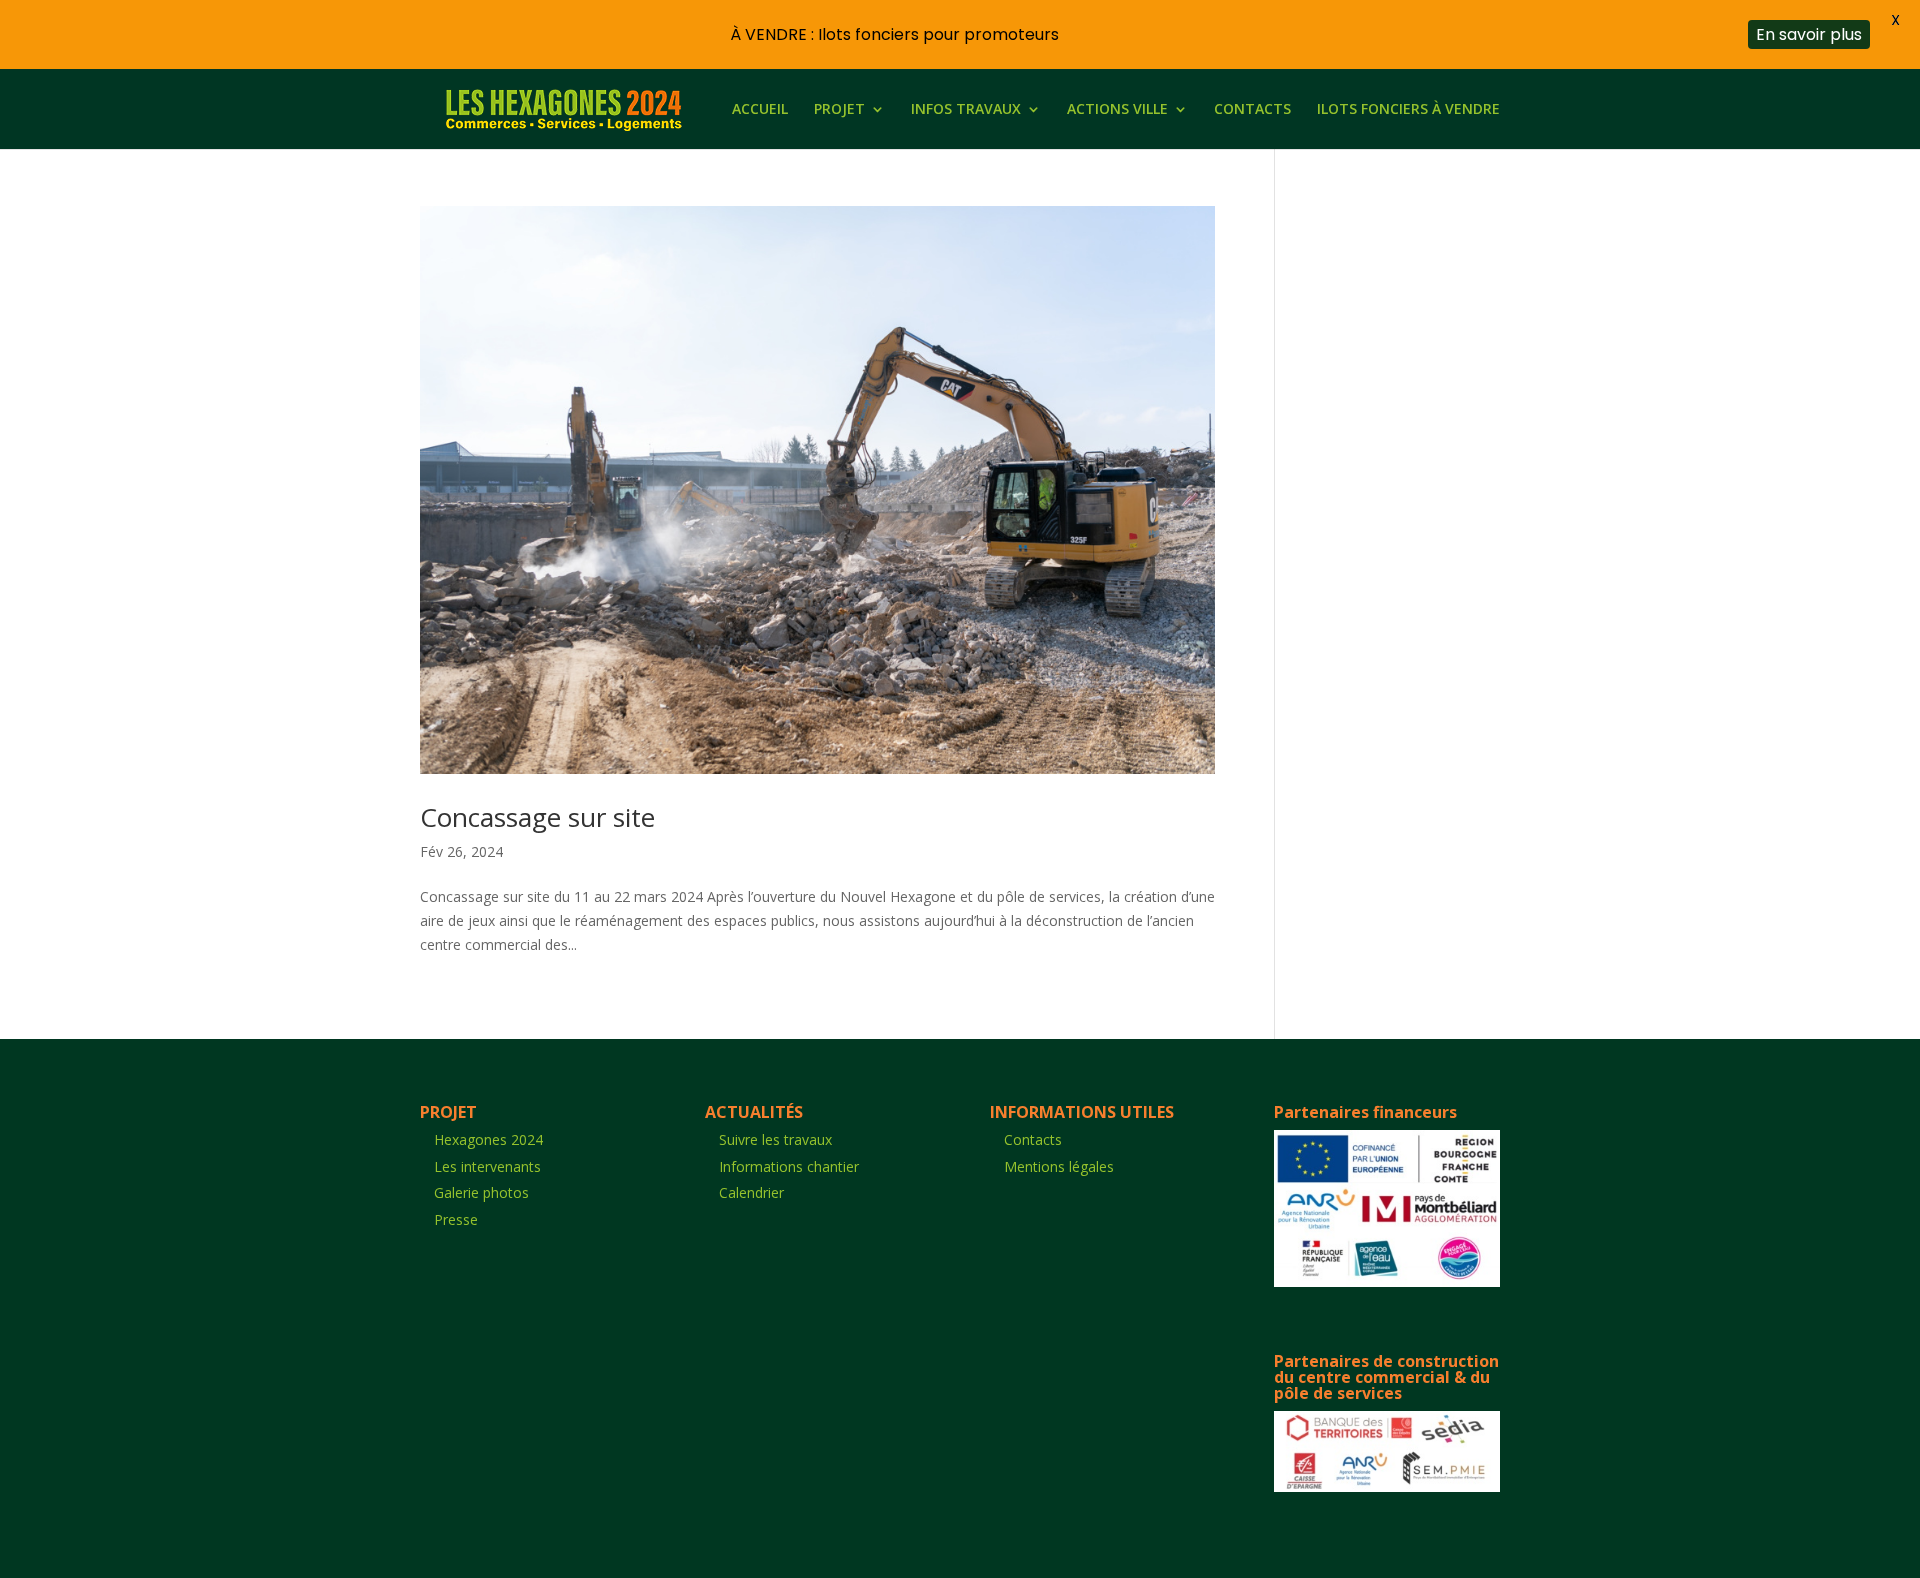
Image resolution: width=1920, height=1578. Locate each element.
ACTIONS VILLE (1117, 110)
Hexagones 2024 (488, 1139)
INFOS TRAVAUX (966, 110)
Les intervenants (487, 1166)
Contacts (1033, 1139)
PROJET (839, 110)
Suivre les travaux (775, 1139)
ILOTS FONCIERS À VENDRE (1408, 110)
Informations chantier (789, 1166)
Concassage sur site (537, 817)
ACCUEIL (760, 110)
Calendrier (751, 1192)
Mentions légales (1059, 1166)
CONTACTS (1252, 110)
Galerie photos (481, 1192)
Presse (456, 1219)
